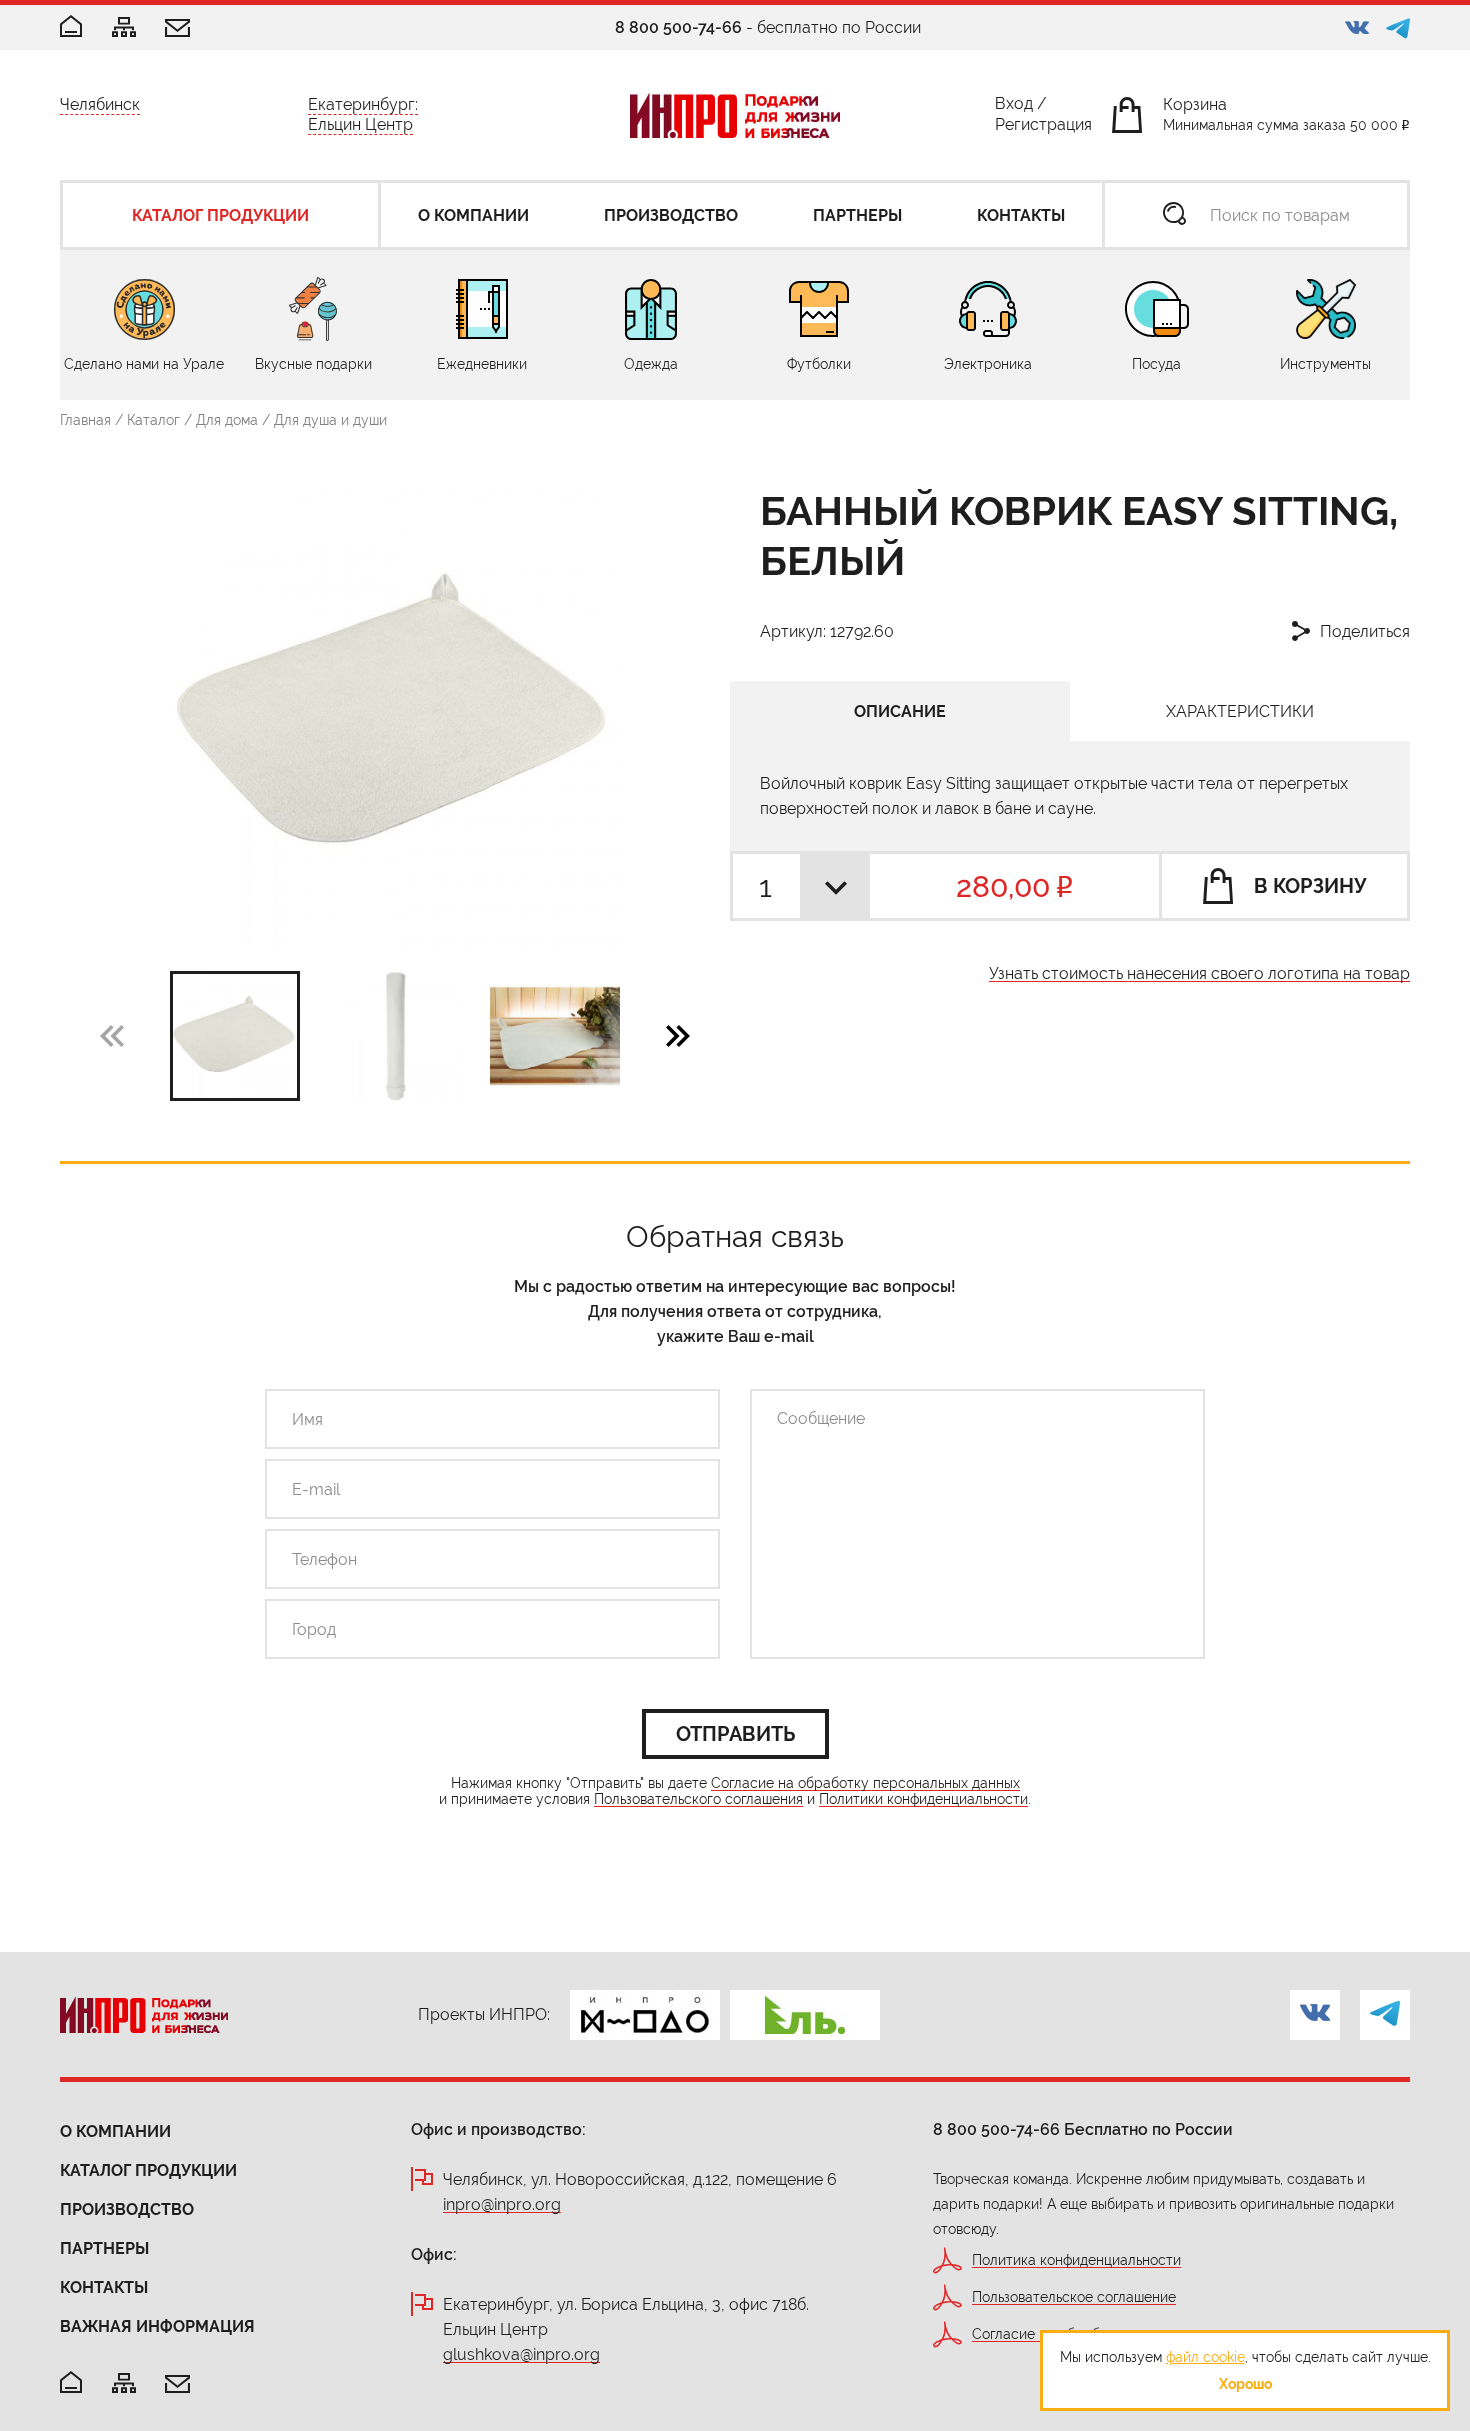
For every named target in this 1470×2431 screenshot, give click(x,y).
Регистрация (1043, 128)
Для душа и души (330, 420)
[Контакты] (177, 29)
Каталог (153, 420)
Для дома (227, 420)
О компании (115, 2131)
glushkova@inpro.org (521, 2355)
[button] (678, 1035)
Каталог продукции (148, 2170)
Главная (85, 420)
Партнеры (104, 2248)
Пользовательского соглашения (698, 1799)
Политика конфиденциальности (1076, 2260)
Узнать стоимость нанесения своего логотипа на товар (1199, 974)
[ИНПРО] (735, 115)
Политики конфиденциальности (923, 1799)
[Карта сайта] (124, 28)
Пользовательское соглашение (1074, 2297)
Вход (1014, 107)
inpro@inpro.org (502, 2205)
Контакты (104, 2287)
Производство (127, 2209)
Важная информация (157, 2326)
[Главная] (71, 27)
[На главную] (71, 2383)
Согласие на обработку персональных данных (865, 1783)
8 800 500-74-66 (678, 27)
